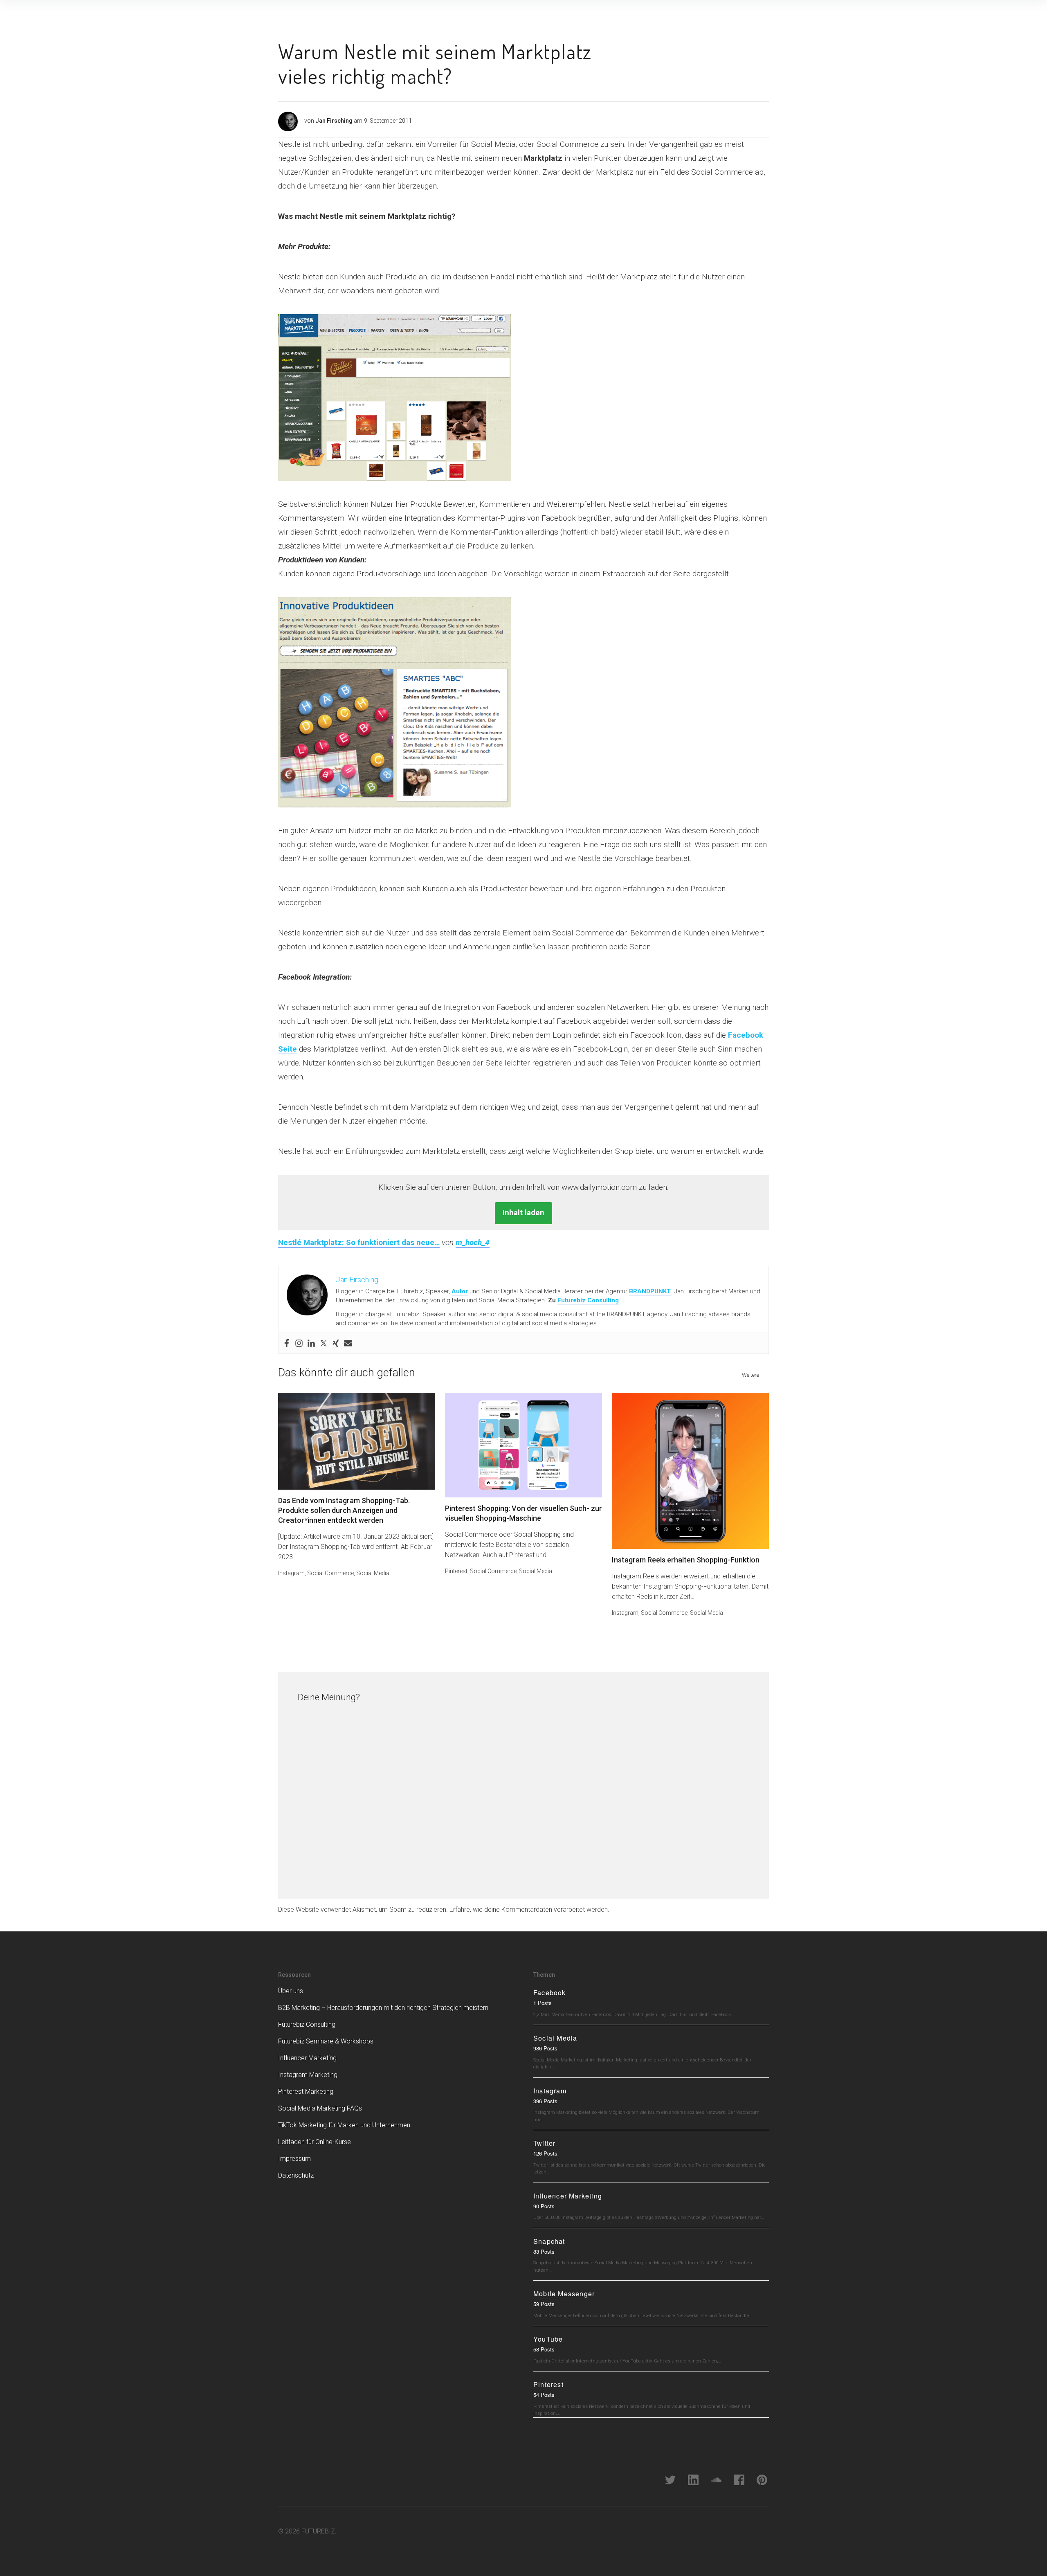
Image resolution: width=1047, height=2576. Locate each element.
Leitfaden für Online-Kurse (315, 2142)
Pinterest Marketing (306, 2092)
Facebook (550, 1993)
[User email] (348, 1343)
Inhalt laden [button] (523, 1213)
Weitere (750, 1375)
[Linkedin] (311, 1343)
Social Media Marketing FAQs (320, 2108)
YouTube (548, 2339)
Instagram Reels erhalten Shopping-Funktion (686, 1560)
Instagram (291, 1573)
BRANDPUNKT (650, 1291)
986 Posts (545, 2048)
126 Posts (545, 2153)
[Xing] (336, 1343)
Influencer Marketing (307, 2058)
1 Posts (543, 2003)
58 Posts (544, 2349)
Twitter (544, 2143)
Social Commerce (330, 1573)
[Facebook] (287, 1343)
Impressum (294, 2159)
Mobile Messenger (564, 2294)
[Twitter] (324, 1343)
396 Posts (545, 2101)
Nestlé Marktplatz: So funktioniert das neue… (359, 1242)
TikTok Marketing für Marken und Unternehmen (344, 2125)
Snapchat (549, 2241)
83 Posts (544, 2251)
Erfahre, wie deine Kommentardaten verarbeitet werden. (529, 1910)
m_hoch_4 (473, 1242)
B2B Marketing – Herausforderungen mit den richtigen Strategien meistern (383, 2008)
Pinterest (456, 1571)
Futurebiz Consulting (588, 1300)
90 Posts (544, 2206)
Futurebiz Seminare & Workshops (326, 2041)
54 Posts (544, 2395)
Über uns (291, 1991)
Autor (460, 1291)
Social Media (373, 1573)
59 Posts (544, 2304)
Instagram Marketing (308, 2075)
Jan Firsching (334, 121)
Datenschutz (296, 2175)
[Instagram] (299, 1343)
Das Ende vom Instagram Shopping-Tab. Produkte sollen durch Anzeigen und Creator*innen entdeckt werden (344, 1510)
